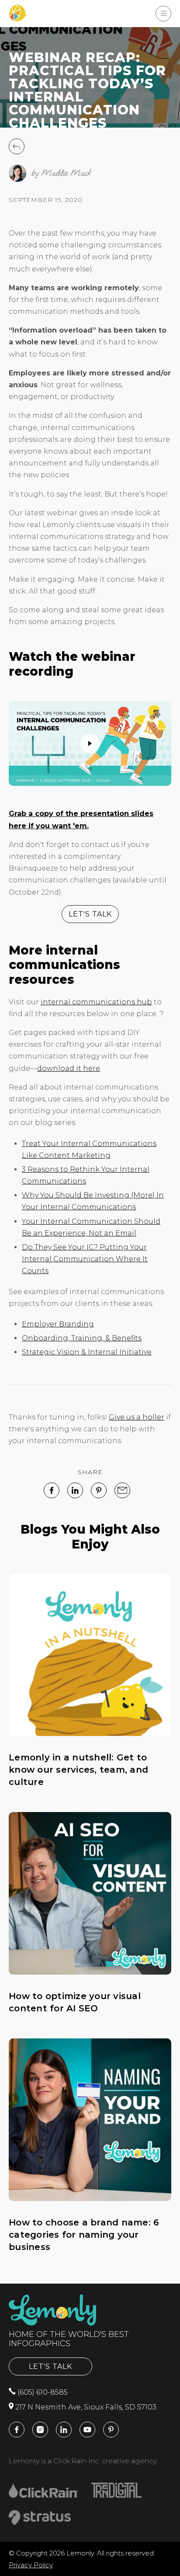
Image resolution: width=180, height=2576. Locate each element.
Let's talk (90, 914)
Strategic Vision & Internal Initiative (87, 1352)
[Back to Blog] (17, 152)
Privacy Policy (31, 2565)
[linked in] (75, 1490)
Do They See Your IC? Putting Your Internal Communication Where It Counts (85, 1259)
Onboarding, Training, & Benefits (82, 1338)
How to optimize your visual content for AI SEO (75, 2002)
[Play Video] (90, 743)
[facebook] (52, 1490)
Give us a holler (137, 1417)
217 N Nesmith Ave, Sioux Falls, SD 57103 (85, 2407)
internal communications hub (96, 1002)
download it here (69, 1068)
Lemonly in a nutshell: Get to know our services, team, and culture (78, 1770)
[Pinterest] (99, 1490)
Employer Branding (58, 1324)
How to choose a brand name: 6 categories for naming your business (84, 2235)
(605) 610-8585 (42, 2392)
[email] (122, 1490)
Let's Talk (50, 2366)
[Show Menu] (163, 14)
